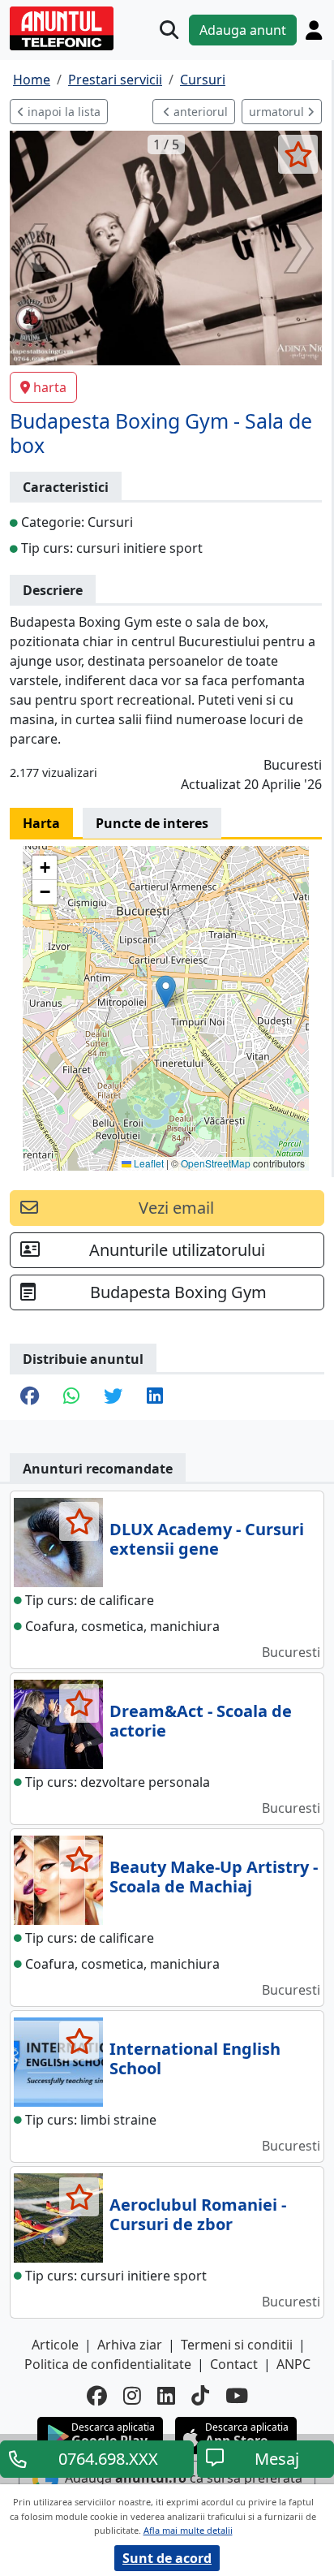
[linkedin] (166, 2395)
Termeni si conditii (237, 2345)
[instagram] (132, 2395)
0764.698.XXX (108, 2459)
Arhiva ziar (130, 2345)
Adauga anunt (243, 30)
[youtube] (237, 2395)
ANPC (293, 2364)
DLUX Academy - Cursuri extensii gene (207, 1539)
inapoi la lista (62, 112)
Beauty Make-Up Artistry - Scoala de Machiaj (214, 1877)
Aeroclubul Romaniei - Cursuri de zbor (198, 2214)
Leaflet (148, 1163)
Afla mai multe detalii (188, 2530)
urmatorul (278, 112)
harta (50, 387)
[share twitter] (113, 1397)
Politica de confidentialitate (108, 2364)
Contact (234, 2364)
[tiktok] (200, 2395)
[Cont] (314, 30)
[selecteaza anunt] (298, 154)
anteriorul (199, 112)
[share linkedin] (155, 1397)
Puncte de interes (152, 823)
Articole (55, 2345)
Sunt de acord (167, 2558)
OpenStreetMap (216, 1163)
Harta (41, 823)
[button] (166, 992)
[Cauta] (169, 30)
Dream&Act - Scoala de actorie (201, 1721)
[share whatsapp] (71, 1397)
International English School (195, 2058)
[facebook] (97, 2395)
